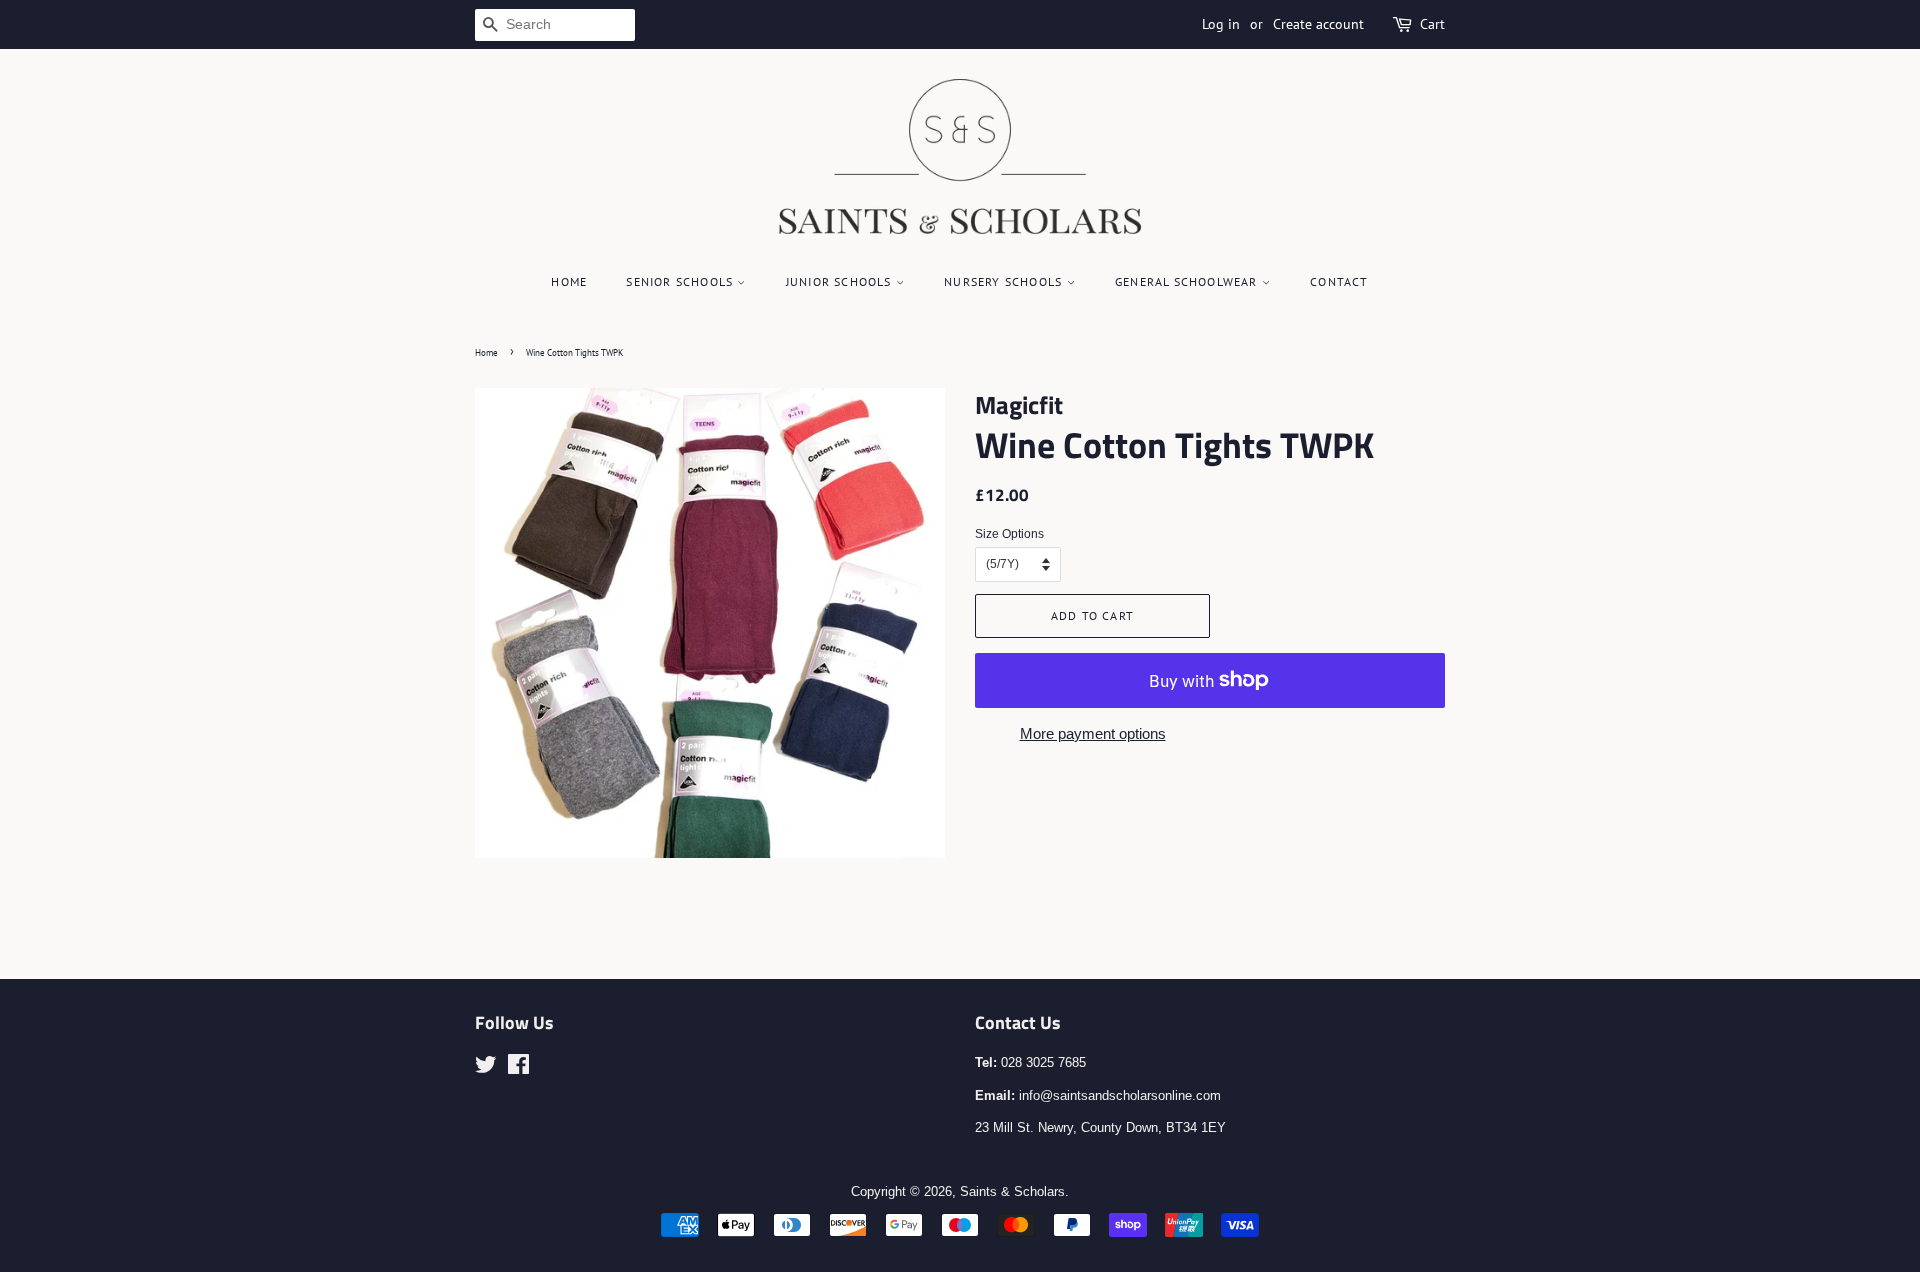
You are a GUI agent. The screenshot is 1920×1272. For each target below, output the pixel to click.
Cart (1432, 24)
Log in (1221, 24)
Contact (1339, 281)
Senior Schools (681, 281)
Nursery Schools (1005, 281)
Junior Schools (841, 281)
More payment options (1093, 733)
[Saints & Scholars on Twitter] (486, 1068)
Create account (1318, 24)
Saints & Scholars (1012, 1191)
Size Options (1009, 534)
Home (569, 281)
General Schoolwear (1188, 281)
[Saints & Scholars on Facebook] (518, 1068)
